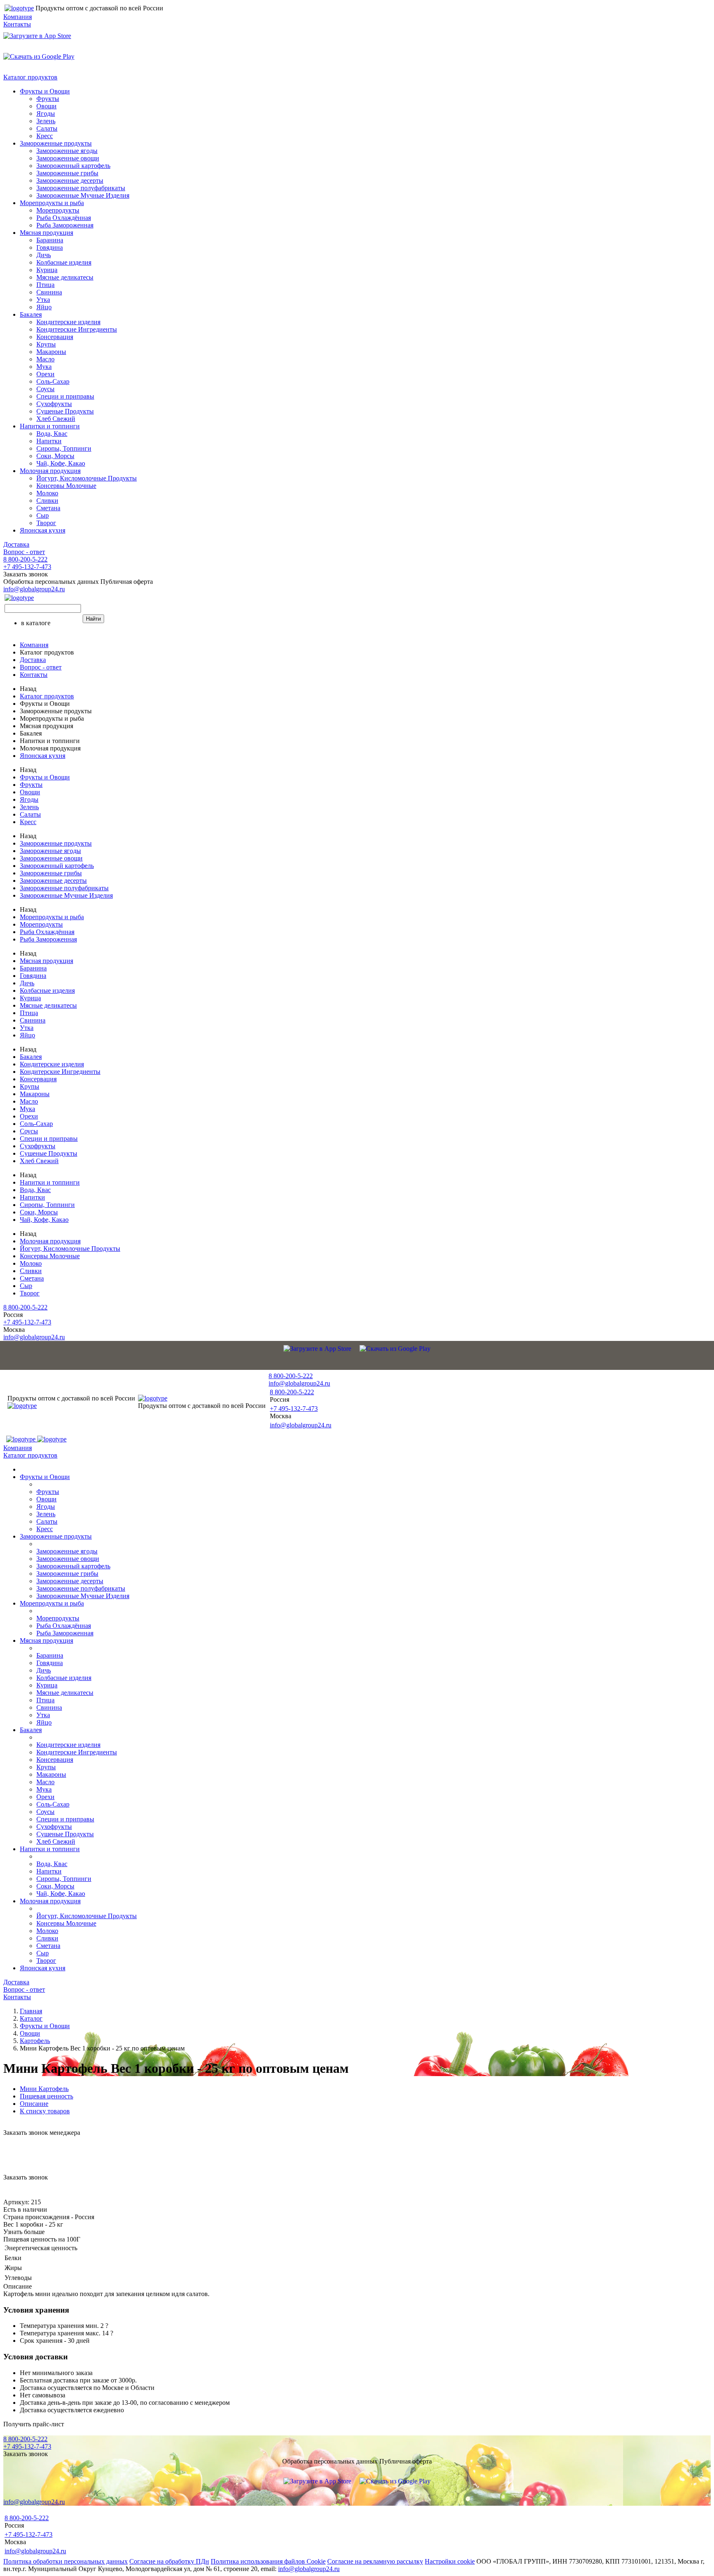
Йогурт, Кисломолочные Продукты (87, 478)
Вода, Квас (52, 434)
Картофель (35, 2041)
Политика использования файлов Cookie (268, 2561)
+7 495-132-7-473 (27, 567)
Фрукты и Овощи (45, 91)
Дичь (44, 255)
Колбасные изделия (64, 262)
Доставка (16, 544)
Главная (31, 2011)
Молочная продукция (50, 471)
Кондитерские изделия (68, 322)
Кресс (45, 136)
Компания (18, 17)
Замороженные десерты (70, 180)
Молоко (47, 493)
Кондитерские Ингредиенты (77, 329)
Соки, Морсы (55, 456)
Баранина (50, 240)
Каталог (31, 2018)
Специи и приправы (65, 396)
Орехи (45, 374)
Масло (45, 359)
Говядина (50, 247)
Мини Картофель (44, 2089)
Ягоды (46, 114)
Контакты (17, 24)
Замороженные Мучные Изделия (83, 195)
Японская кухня (43, 530)
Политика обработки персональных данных (65, 2561)
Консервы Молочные (66, 486)
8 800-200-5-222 (25, 559)
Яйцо (44, 307)
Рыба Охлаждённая (64, 218)
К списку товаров (45, 2111)
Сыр (43, 515)
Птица (45, 285)
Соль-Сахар (53, 381)
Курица (47, 270)
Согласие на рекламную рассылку (375, 2561)
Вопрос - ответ (24, 552)
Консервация (55, 337)
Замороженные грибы (67, 173)
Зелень (46, 121)
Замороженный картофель (73, 166)
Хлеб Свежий (56, 419)
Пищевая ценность (46, 2096)
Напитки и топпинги (50, 426)
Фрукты (48, 99)
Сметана (48, 508)
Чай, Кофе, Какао (61, 463)
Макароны (51, 352)
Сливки (47, 501)
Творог (46, 523)
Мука (44, 367)
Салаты (47, 128)
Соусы (45, 389)
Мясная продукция (46, 233)
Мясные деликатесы (65, 277)
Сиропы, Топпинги (64, 448)
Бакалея (31, 314)
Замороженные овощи (68, 158)
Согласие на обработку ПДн (169, 2561)
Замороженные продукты (56, 143)
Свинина (49, 292)
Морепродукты (58, 210)
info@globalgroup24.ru (309, 2569)
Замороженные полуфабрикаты (81, 188)
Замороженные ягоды (67, 151)
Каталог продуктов (30, 77)
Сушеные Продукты (65, 411)
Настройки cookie (450, 2561)
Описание (34, 2104)
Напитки (49, 441)
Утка (43, 300)
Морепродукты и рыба (52, 203)
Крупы (46, 344)
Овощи (46, 106)
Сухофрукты (54, 404)
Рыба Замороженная (65, 225)
